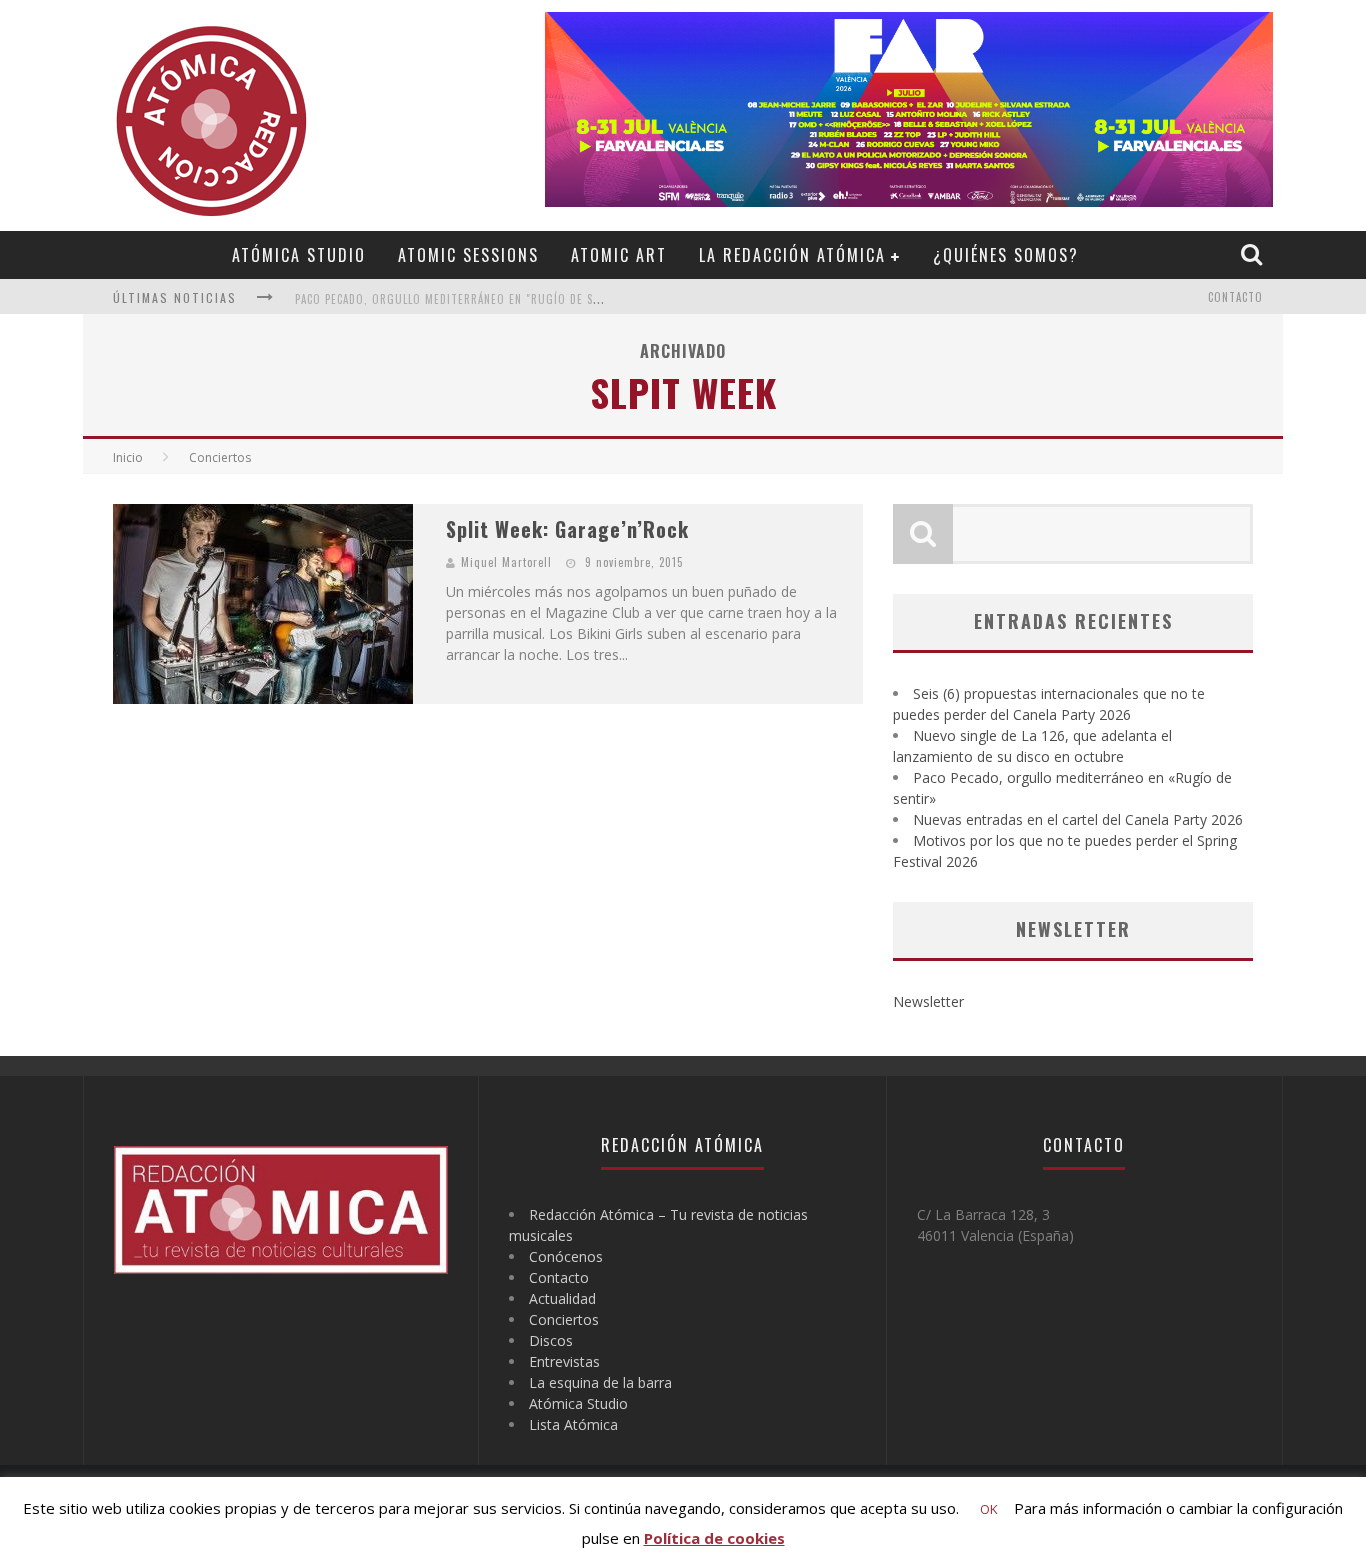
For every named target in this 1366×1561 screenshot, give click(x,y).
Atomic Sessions (468, 255)
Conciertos (564, 1319)
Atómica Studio (299, 255)
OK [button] (989, 1509)
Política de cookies (714, 1538)
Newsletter (928, 1001)
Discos (551, 1340)
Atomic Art (619, 255)
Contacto (1235, 297)
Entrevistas (564, 1361)
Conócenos (566, 1256)
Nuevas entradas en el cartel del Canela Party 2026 (1078, 819)
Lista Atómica (573, 1424)
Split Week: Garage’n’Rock (567, 529)
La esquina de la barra (600, 1382)
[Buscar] (1254, 254)
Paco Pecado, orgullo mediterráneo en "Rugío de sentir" (462, 299)
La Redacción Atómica (792, 255)
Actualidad (562, 1298)
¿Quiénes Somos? (1006, 255)
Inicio (128, 457)
